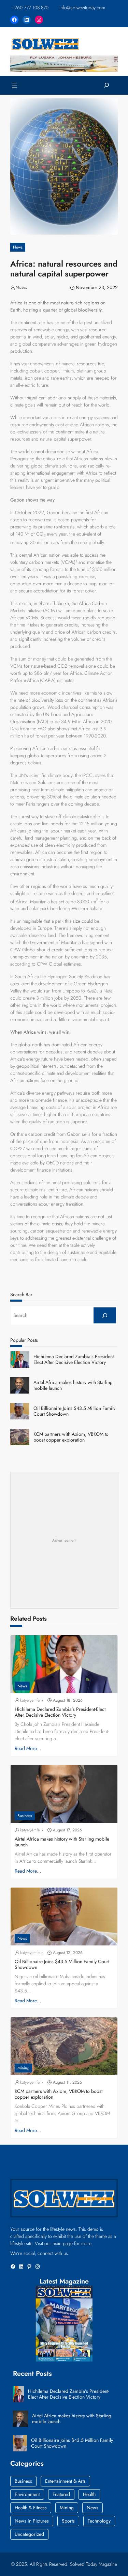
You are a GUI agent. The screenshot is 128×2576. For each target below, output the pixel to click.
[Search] (105, 1315)
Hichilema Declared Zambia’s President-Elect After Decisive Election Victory (74, 1359)
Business (25, 1816)
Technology (99, 2521)
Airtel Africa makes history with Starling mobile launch (73, 1385)
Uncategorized (29, 2534)
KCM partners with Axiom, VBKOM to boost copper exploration (71, 1437)
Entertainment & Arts (65, 2481)
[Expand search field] (106, 85)
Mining (23, 2068)
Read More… (28, 1748)
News (18, 247)
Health (89, 2494)
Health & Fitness (31, 2508)
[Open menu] (14, 85)
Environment (27, 2494)
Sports (68, 2521)
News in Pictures (32, 2521)
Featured (61, 2494)
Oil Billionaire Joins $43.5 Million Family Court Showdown (74, 1411)
